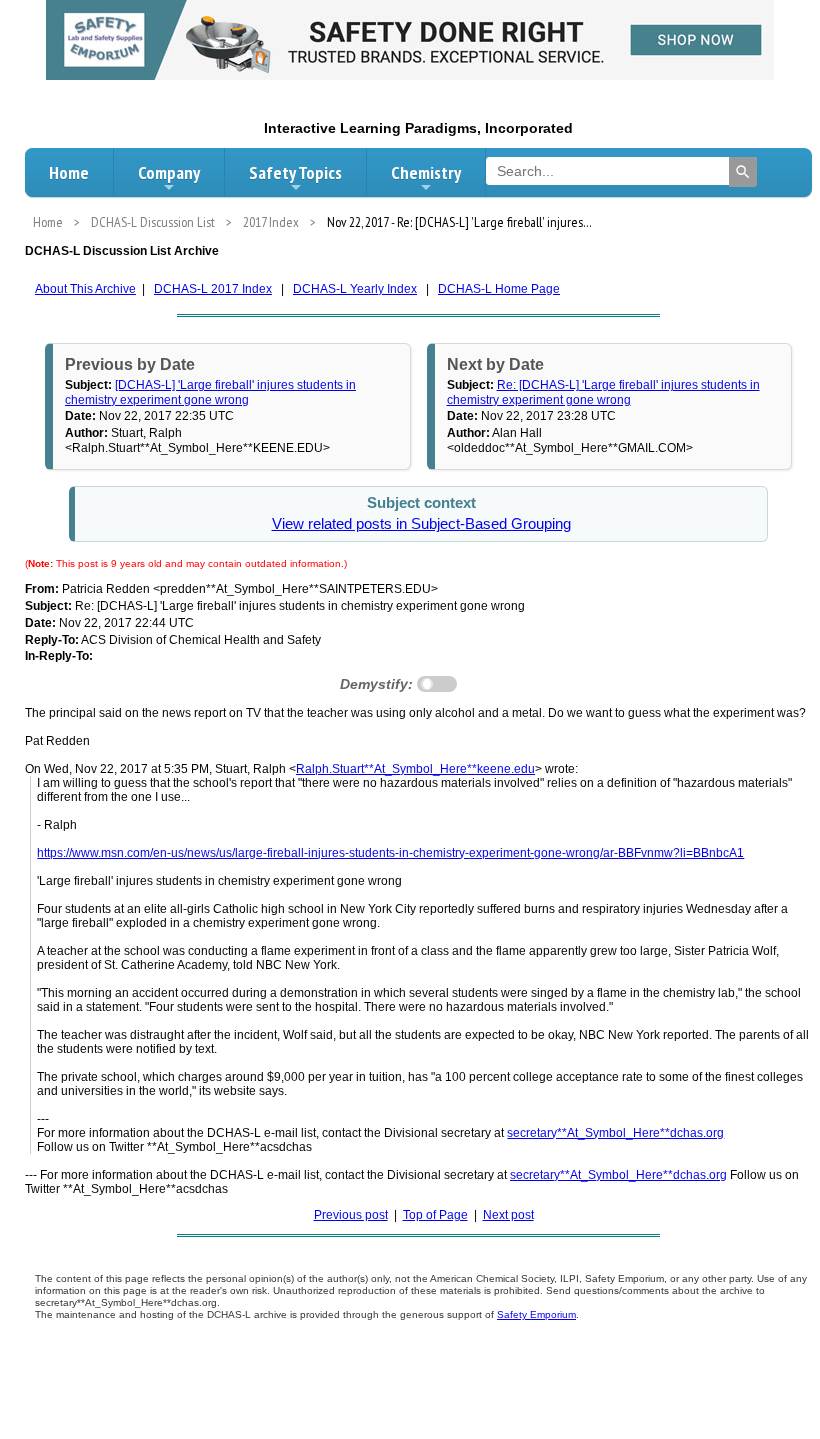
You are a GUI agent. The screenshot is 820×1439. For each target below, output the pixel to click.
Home (69, 172)
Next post (508, 1215)
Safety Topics (295, 172)
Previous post (351, 1215)
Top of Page (435, 1215)
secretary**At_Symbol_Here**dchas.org (615, 1133)
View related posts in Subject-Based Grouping (421, 524)
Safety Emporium (536, 1314)
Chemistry (426, 172)
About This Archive (85, 289)
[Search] (743, 172)
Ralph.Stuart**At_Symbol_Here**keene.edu (415, 769)
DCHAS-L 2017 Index (213, 289)
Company (169, 172)
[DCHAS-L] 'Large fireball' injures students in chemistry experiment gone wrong (210, 392)
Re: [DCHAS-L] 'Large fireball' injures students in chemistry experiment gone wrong (603, 392)
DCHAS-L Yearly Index (355, 289)
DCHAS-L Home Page (499, 289)
